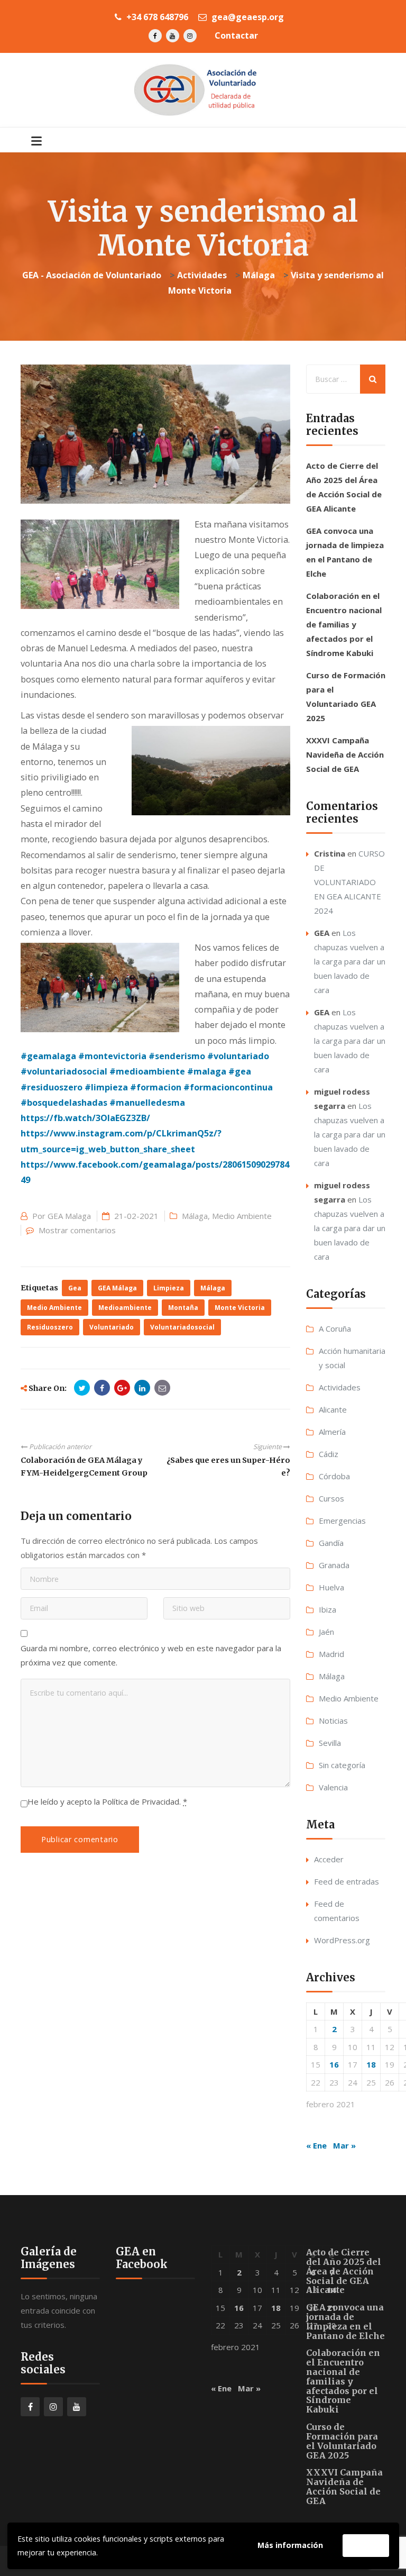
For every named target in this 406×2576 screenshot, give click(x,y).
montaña (183, 1308)
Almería (332, 1432)
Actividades (340, 1387)
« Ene (316, 2145)
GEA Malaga (69, 1216)
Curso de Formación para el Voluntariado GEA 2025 (342, 2441)
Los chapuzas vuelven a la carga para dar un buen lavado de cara (350, 961)
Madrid (331, 1654)
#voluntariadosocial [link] (64, 1071)
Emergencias (342, 1521)
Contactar (236, 35)
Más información (290, 2545)
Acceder (329, 1859)
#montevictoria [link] (112, 1056)
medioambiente (125, 1308)
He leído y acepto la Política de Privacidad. (107, 1801)
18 (371, 2064)
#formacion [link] (156, 1087)
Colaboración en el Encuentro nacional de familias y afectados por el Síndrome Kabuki (344, 624)
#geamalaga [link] (48, 1056)
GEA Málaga (117, 1288)
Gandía (331, 1543)
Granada (334, 1565)
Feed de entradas (347, 1881)
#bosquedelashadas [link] (64, 1103)
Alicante (333, 1409)
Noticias (333, 1721)
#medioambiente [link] (147, 1071)
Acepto (366, 2545)
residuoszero (50, 1327)
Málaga (195, 1216)
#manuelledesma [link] (147, 1103)
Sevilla (330, 1743)
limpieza (169, 1288)
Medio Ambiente (242, 1216)
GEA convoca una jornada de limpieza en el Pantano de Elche (345, 2321)
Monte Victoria (240, 1308)
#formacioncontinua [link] (228, 1087)
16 (334, 2064)
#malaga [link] (207, 1071)
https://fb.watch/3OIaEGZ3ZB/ (85, 1118)
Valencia (333, 1787)
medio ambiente (54, 1308)
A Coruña (335, 1328)
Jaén (326, 1632)
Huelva (331, 1587)
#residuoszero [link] (52, 1087)
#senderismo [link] (177, 1056)
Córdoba (334, 1476)
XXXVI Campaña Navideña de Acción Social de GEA (345, 754)
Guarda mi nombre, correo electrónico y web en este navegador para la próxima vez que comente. (151, 1655)
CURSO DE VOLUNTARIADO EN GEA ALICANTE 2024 (349, 882)
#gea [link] (240, 1071)
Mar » (344, 2145)
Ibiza (327, 1609)
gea (75, 1288)
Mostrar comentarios (77, 1230)
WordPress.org (342, 1940)
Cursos (331, 1498)
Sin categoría (342, 1765)
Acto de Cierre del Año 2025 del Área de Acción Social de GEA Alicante (344, 2271)
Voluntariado (112, 1327)
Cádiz (329, 1454)
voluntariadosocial (182, 1327)
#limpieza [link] (106, 1087)
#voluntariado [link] (238, 1056)
